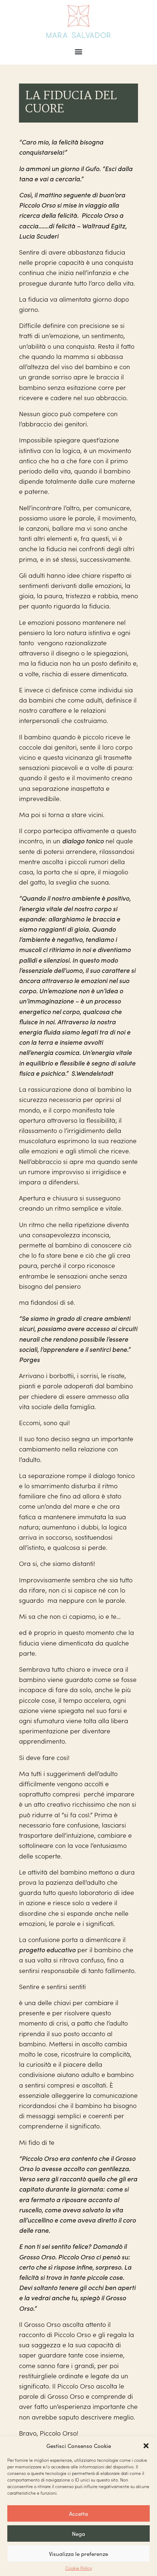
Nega (78, 2534)
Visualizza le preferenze (78, 2554)
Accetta (78, 2514)
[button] (146, 2446)
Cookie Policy (79, 2568)
